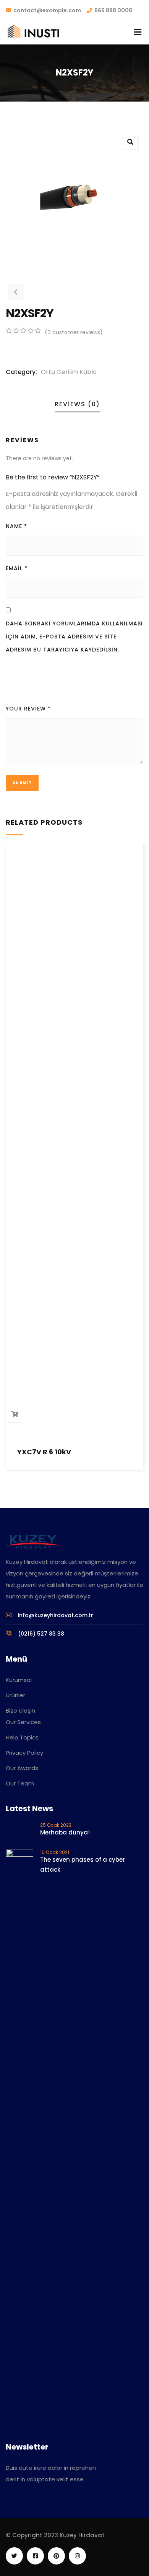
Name (16, 526)
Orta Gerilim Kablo (69, 372)
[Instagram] (77, 2556)
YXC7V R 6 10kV (44, 1452)
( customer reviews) (74, 332)
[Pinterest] (56, 2556)
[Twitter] (14, 2556)
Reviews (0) (77, 404)
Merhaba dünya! (65, 1832)
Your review (28, 709)
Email (17, 568)
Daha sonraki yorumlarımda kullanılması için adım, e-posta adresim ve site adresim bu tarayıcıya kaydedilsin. (74, 637)
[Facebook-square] (35, 2556)
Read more (15, 1414)
